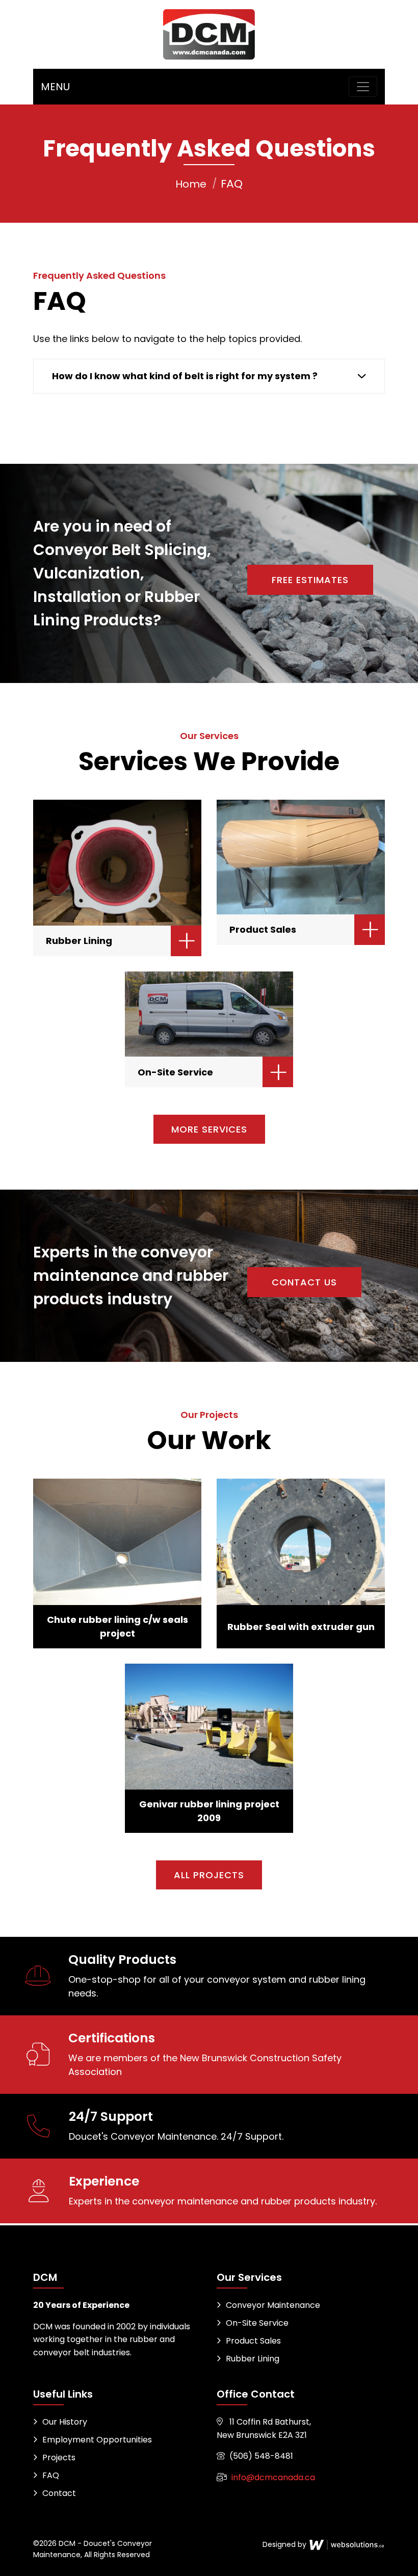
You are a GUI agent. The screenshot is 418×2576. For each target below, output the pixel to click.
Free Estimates (310, 580)
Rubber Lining (79, 941)
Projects (59, 2457)
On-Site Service (175, 1072)
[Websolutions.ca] (347, 2544)
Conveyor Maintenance (273, 2305)
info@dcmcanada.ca (273, 2477)
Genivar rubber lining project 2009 (209, 1811)
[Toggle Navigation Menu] (363, 87)
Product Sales (263, 929)
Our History (65, 2422)
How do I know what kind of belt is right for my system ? (185, 376)
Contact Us (304, 1282)
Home (191, 184)
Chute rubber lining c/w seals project (117, 1626)
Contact (59, 2493)
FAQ (51, 2475)
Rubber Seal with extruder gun (301, 1627)
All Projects (209, 1875)
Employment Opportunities (97, 2440)
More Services (209, 1129)
